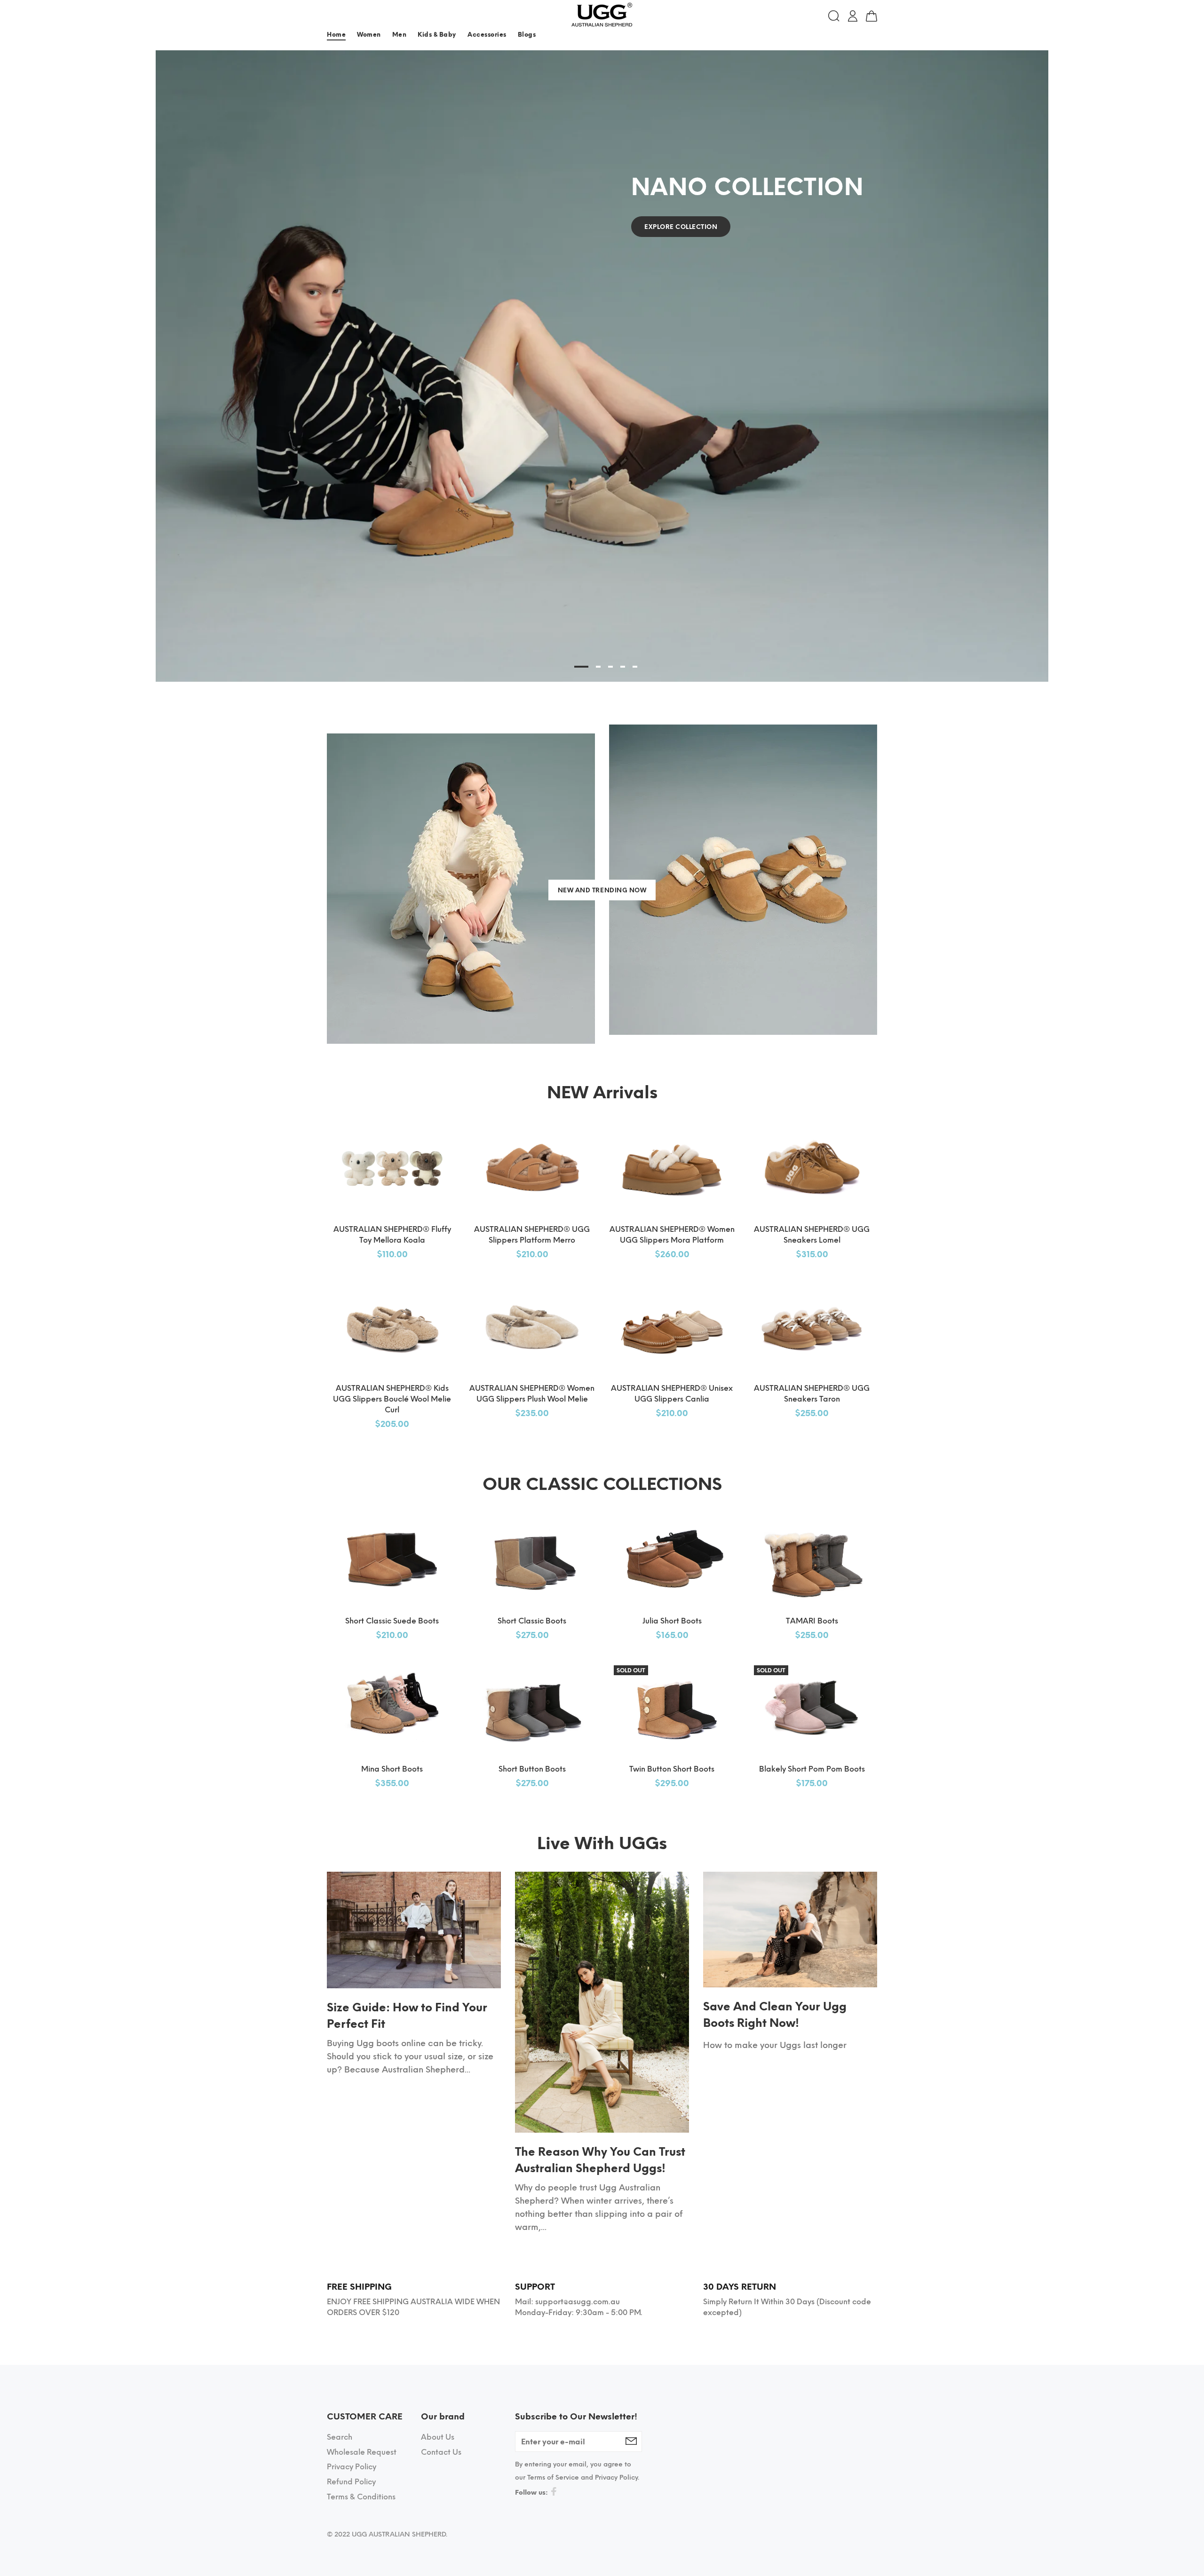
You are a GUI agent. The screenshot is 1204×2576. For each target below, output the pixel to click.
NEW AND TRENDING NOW (602, 890)
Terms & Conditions (361, 2497)
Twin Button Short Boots (672, 1769)
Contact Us (441, 2452)
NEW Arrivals (602, 1092)
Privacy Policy (352, 2467)
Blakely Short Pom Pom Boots (812, 1769)
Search (340, 2437)
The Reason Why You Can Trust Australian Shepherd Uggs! (600, 2160)
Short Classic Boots (532, 1621)
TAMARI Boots (812, 1621)
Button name (858, 36)
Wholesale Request (362, 2452)
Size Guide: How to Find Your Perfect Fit (407, 2016)
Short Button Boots (532, 1769)
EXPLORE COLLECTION (681, 227)
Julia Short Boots (672, 1621)
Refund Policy (351, 2482)
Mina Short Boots (392, 1769)
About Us (438, 2437)
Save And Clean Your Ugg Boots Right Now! (775, 2015)
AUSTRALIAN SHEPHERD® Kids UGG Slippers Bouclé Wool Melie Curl (392, 1399)
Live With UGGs (602, 1843)
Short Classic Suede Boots (392, 1621)
